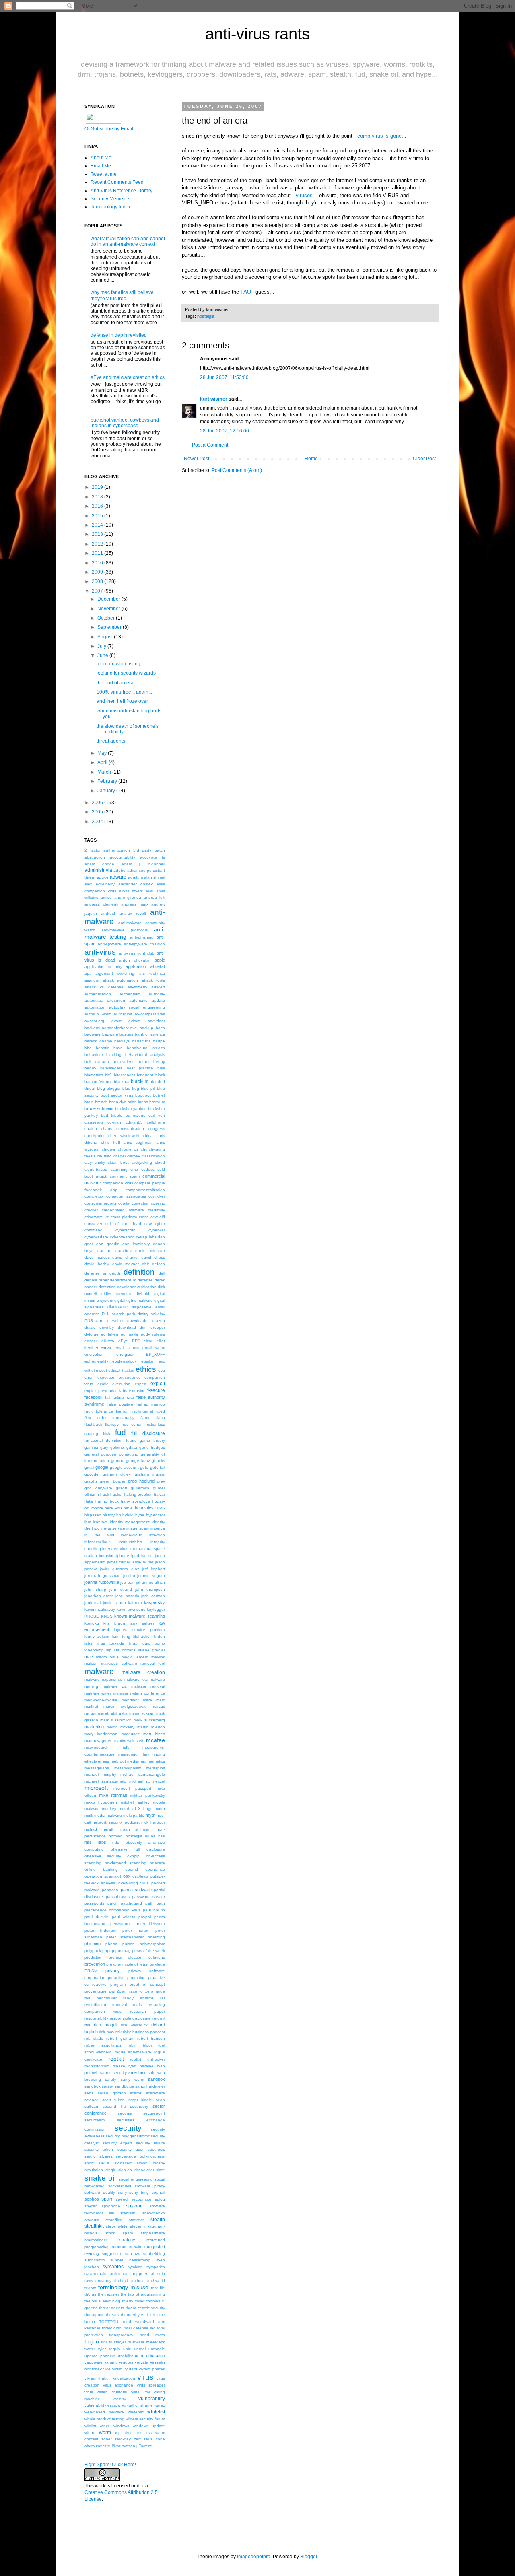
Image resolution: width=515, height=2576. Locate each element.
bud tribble (112, 1115)
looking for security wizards (126, 673)
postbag (123, 1951)
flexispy (112, 1424)
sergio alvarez (99, 2156)
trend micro (152, 2335)
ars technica (152, 973)
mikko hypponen (101, 1802)
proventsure (96, 1991)
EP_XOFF (156, 1354)
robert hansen (151, 2038)
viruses (304, 195)
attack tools (153, 980)
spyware (135, 2206)
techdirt (138, 2281)
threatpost (94, 2315)
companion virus (118, 1183)
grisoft (122, 1488)
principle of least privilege (141, 1964)
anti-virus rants (257, 34)
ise (150, 1556)
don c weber (110, 1321)
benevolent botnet (131, 1061)
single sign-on (119, 2170)
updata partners (100, 2356)
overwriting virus (134, 1883)
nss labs (95, 1842)
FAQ (246, 292)
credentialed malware (123, 1210)
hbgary (159, 1501)
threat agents (111, 741)
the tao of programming (143, 2294)
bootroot (143, 1095)
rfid (87, 2025)
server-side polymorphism (140, 2156)
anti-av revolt (133, 913)
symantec (113, 2267)
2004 (97, 822)
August (105, 637)
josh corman (153, 1596)
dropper (158, 1327)
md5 (126, 1747)
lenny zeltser (97, 1636)
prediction (94, 1957)
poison (129, 1944)
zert (137, 2439)
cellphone (156, 1122)
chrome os (128, 1149)
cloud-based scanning (106, 1169)
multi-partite (134, 1815)
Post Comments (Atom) (237, 470)
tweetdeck (156, 2342)
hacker (116, 1494)
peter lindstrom (100, 1930)
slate (161, 2170)
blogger (114, 1088)
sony (122, 2192)
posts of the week (148, 1951)
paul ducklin (97, 1917)
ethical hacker (121, 1370)
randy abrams (138, 1998)
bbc (88, 1048)
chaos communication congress (133, 1129)
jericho (129, 1576)
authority (157, 994)
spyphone (111, 2206)
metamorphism (128, 1768)
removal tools (127, 2005)
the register (108, 2294)
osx (127, 1876)
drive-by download (118, 1327)
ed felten (110, 1334)
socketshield (120, 2186)
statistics (137, 2220)
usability (125, 2356)
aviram (134, 1021)
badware (93, 1034)
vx (124, 2405)
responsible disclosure (131, 2018)
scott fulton (114, 2100)
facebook (94, 1397)
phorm (111, 1944)
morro (160, 1809)
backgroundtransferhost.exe (111, 1028)
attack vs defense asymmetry (116, 987)
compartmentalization (145, 1190)
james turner (119, 1562)
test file (158, 2288)
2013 (97, 534)
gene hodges (152, 1447)
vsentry (119, 2399)
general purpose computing (111, 1454)
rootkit (116, 2059)
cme (134, 1169)
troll (104, 2342)
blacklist (140, 1081)
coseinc (158, 1203)
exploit (158, 1384)
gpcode (92, 1474)
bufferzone (136, 1115)
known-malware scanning (140, 1616)
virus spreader (151, 2385)
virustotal (119, 2392)
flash (161, 1418)
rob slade (94, 2038)
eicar (148, 1341)
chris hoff (111, 1142)
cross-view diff (152, 1217)
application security (103, 967)
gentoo (118, 1461)
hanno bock (107, 1501)
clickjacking (142, 1162)
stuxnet (119, 2247)
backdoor (156, 1021)
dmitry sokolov (151, 1314)
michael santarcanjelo (105, 1781)
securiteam (95, 2120)
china (148, 1136)
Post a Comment (210, 445)
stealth (158, 2220)
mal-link (158, 1657)
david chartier (126, 1257)
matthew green (99, 1741)
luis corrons (125, 1650)
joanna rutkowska (102, 1582)
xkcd (129, 2433)
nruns (150, 1836)
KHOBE (92, 1616)
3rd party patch (149, 850)
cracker (91, 1210)
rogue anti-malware (133, 2052)
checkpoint (95, 1136)
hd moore (94, 1508)
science (92, 2100)
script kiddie (140, 2100)
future (131, 1440)
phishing (93, 1944)
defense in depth (102, 1273)
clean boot (118, 1162)
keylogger (156, 1609)
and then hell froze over (122, 701)
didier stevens (116, 1294)
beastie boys (109, 1048)
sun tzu (133, 2254)
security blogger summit (128, 2136)
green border (112, 1481)
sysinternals (95, 2274)
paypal (145, 1917)
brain (89, 1102)
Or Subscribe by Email (109, 129)
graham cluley (117, 1474)
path (149, 1903)
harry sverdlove (135, 1501)
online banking (101, 1869)
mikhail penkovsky (147, 1795)
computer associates (126, 1196)
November (109, 609)
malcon (91, 1663)
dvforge (92, 1334)
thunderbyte (132, 2315)
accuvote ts (152, 857)
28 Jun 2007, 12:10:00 (225, 431)
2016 (97, 506)
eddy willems (153, 1334)
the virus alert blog (102, 2301)
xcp (117, 2433)
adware (118, 877)
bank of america (150, 1034)
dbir (145, 1264)
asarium (92, 980)
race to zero (141, 1991)
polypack (93, 1951)
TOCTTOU (109, 2322)
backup (146, 1028)
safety (111, 2079)
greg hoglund (141, 1481)
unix (127, 2349)
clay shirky (95, 1162)
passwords (94, 1903)
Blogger (309, 2557)
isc (144, 1556)
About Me (101, 158)
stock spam (119, 2233)
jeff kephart (153, 1569)
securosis (156, 2149)
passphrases (118, 1897)
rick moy (106, 2032)
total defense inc (139, 2328)
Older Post (424, 459)
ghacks (158, 1461)
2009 (97, 572)
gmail (89, 1467)
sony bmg (139, 2192)
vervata (142, 2362)
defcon (159, 1264)
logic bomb (153, 1643)
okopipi (134, 1856)
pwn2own (118, 1991)
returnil (159, 2018)
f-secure (156, 1390)
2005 (97, 812)
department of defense (131, 1280)
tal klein (157, 2274)
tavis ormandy (98, 2281)
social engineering (136, 2179)
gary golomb (112, 1447)
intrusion (107, 1556)
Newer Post (197, 459)
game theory (152, 1440)
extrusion (137, 1391)
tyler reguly (109, 2349)
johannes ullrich (150, 1582)
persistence (121, 1924)
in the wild (99, 1535)
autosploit (123, 1014)
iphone (123, 1556)
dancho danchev (114, 1251)
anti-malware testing (125, 933)
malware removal (148, 1686)
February (107, 781)
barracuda (141, 1041)
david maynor (126, 1264)
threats (112, 2315)
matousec (131, 1734)
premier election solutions (137, 1957)
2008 (97, 581)
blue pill (148, 1088)
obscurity (134, 1842)
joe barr (127, 1582)
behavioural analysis (145, 1055)
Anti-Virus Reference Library (122, 191)
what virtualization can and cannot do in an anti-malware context (128, 241)
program (118, 1984)
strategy (127, 2240)
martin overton (151, 1727)
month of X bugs (136, 1809)
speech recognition (134, 2199)
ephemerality (96, 1361)
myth (150, 1815)
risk (118, 2032)
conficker (157, 1196)
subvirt (135, 2247)
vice (107, 2369)
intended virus (115, 1549)
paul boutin (154, 1910)
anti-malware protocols (125, 930)
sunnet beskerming (130, 2260)
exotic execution (114, 1384)
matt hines (154, 1734)
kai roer (135, 1603)
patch (113, 1903)
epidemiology (125, 1361)
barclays (122, 1041)
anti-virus (100, 952)
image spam (138, 1528)
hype (140, 1515)
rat (163, 1998)
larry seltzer (142, 1623)
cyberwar (157, 1230)
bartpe (159, 1041)
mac (89, 1657)
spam (107, 2199)
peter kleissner (150, 1924)
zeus (148, 2439)
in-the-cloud (132, 1535)
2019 (97, 487)
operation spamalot (103, 1876)
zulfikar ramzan (121, 2446)
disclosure (117, 1307)
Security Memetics (110, 199)
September (109, 627)
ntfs (116, 1842)
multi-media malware (103, 1815)
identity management (130, 1522)
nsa (162, 1836)
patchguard (131, 1903)
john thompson (150, 1589)
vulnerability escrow (102, 2405)
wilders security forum (145, 2419)
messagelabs (97, 1768)
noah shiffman (136, 1829)
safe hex (137, 2072)
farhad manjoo (151, 1404)
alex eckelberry (100, 884)
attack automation (121, 980)
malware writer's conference (139, 1693)
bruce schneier (99, 1108)
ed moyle (130, 1334)
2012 (97, 544)
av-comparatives (150, 1014)
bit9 (108, 1075)
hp (119, 1515)
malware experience (103, 1679)
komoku (92, 1623)
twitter (90, 2349)
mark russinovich (116, 1720)
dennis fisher (97, 1280)
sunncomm (95, 2260)
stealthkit (94, 2226)
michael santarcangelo (143, 1774)
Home (311, 459)
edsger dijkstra (99, 1341)
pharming (156, 1937)
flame (145, 1418)
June (103, 655)
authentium (130, 994)
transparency (121, 2335)
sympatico (156, 2267)
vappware (94, 2362)
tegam (90, 2288)
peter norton (136, 1930)
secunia (125, 2113)
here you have (119, 1508)
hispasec (93, 1515)
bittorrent (145, 1075)
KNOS (107, 1616)
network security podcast (116, 1822)
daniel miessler (150, 1251)
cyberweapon (122, 1237)
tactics (114, 2274)
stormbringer (96, 2240)
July (102, 646)
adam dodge (99, 864)
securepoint (154, 2113)
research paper (147, 2011)
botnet (159, 1095)
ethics (146, 1369)
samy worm (132, 2079)
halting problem (138, 1494)
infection (157, 1535)
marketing (94, 1727)
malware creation (143, 1672)
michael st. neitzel (147, 1781)
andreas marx (135, 904)
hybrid (128, 1515)
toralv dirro (112, 2328)
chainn (91, 1129)
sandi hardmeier (150, 2086)
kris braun (114, 1623)
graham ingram (150, 1474)
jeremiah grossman (103, 1576)
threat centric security (145, 2308)
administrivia (98, 870)
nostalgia (206, 316)
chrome (109, 1149)
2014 (97, 525)
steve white (117, 2226)
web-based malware (104, 2412)
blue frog (131, 1088)
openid (132, 1869)
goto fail (158, 1467)
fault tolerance (99, 1411)
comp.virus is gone (379, 136)
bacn (160, 1028)
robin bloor (140, 2045)
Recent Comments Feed (117, 182)
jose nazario (127, 1596)
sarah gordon (112, 2093)
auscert (158, 987)
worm (105, 2432)
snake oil (100, 2178)
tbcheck (122, 2281)
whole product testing (104, 2419)
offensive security (103, 1856)
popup (108, 1951)
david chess (153, 1257)
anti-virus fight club (137, 953)
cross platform (124, 1217)
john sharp (95, 1589)
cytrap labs (146, 1237)
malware (99, 1671)
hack (105, 1494)
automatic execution (105, 1000)
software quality (100, 2192)
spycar (91, 2206)
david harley (97, 1264)
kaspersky (154, 1602)
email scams (127, 1348)
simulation (94, 2170)
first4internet (142, 1411)
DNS (89, 1321)
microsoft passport (132, 1788)
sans (89, 2093)
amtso (106, 897)
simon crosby (151, 2163)
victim (117, 2369)
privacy (113, 1971)
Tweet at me (104, 174)
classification (153, 1156)
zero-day (123, 2439)
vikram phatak (152, 2369)
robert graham (120, 2038)
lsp (109, 1650)
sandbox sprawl (99, 2086)
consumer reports (101, 1203)
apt (88, 973)
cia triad (104, 1156)
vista (135, 2392)
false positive (121, 1404)
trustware (136, 2342)
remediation (95, 2005)
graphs (91, 1481)
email (106, 1347)
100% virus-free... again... (124, 692)
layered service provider (139, 1630)
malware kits (136, 1679)
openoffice (155, 1869)
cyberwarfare (96, 1237)
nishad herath (100, 1829)
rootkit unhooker (147, 2059)
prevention (95, 1964)
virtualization (124, 2378)
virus (145, 2377)
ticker (150, 2315)
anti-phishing (142, 937)
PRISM (91, 1971)
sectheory (139, 2106)
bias (161, 1068)
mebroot (118, 1761)
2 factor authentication (107, 850)
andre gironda (128, 897)
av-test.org (94, 1021)
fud (121, 1432)
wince (105, 2426)
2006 (97, 803)
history (109, 1515)
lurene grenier (151, 1650)
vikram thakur (97, 2378)
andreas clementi (101, 904)
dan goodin (108, 1244)
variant (110, 2362)
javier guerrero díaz (119, 1569)
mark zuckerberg (149, 1720)
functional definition (104, 1440)
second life (114, 2106)
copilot (124, 1203)
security (128, 2128)
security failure (151, 2143)
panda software (136, 1890)
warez (160, 2405)
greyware (104, 1488)
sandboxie (124, 2086)
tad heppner (135, 2274)
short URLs (97, 2163)
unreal (140, 2349)
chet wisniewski (124, 1136)
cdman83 (134, 1122)
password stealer (148, 1897)
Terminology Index (111, 207)
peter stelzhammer (125, 1937)
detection (107, 1287)
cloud (160, 1162)
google (102, 1467)
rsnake (119, 2066)
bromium (157, 1102)
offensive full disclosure (138, 1849)
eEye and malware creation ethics (128, 377)
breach (101, 1102)
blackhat (122, 1082)
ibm (88, 1522)
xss (139, 2433)
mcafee (156, 1740)
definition (139, 1272)
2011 (97, 553)
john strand (121, 1589)
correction (141, 1203)
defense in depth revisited (119, 335)
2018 (97, 497)
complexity (94, 1196)
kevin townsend (131, 1609)
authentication (98, 994)
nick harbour (153, 1822)
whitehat (136, 2412)
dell (162, 1273)
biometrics (94, 1075)
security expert (117, 2143)
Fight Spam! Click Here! (110, 2465)
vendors (126, 2362)
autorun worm (98, 1014)
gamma (91, 1447)
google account (124, 1467)
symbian (135, 2267)
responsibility (96, 2018)
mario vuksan (142, 1713)
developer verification (137, 1287)
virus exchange (118, 2385)
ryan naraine (141, 2066)
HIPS (160, 1508)
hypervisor (156, 1515)
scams (136, 2093)
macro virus (107, 1657)
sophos (92, 2199)
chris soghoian (138, 1142)
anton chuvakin (135, 960)
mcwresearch (97, 1747)
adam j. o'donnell (143, 864)
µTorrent (144, 2446)
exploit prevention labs (106, 1391)
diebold (142, 1294)
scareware (156, 2093)
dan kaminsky (136, 1244)
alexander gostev (136, 884)
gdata (132, 1447)
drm (143, 1327)
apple (160, 960)
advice (103, 877)
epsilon (148, 1361)
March (104, 772)
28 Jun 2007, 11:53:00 (224, 377)
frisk (107, 1434)
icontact (100, 1522)
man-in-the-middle (101, 1700)
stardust (92, 2220)
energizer (125, 1354)
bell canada (97, 1061)
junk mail (93, 1603)
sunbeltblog (154, 2254)
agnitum (135, 877)
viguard (130, 2369)
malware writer (98, 1693)
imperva (158, 1528)
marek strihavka (112, 1713)
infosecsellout (97, 1542)
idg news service (110, 1528)
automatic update (147, 1000)
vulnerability (152, 2399)
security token (99, 2149)
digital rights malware (134, 1300)
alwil (149, 891)
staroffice (114, 2220)
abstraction (95, 857)
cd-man (114, 1122)
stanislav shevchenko (143, 2213)
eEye (123, 1341)
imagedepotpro (254, 2557)
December (109, 599)
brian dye (118, 1102)
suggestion (112, 2254)
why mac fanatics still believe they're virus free (122, 295)
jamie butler (142, 1562)
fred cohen (132, 1424)
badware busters (118, 1034)
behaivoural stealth (146, 1048)
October (106, 618)
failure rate (123, 1397)
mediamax (137, 1761)
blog (101, 1088)
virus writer (96, 2392)
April (102, 762)
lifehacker (142, 1636)
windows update (149, 2426)
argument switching (115, 973)
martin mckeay (121, 1727)
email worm (154, 1348)
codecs (148, 1169)
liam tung (122, 1636)
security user (131, 2149)
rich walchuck (134, 2025)
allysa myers (131, 891)
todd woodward (138, 2322)
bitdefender (125, 1075)
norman (116, 1836)
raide (160, 1991)
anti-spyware (109, 944)
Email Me (101, 166)
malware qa (115, 1686)
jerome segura (151, 1576)
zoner (101, 2446)
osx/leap (140, 1876)
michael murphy (100, 1774)
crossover (93, 1224)
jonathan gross (99, 1596)
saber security (113, 2073)
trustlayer (117, 2342)
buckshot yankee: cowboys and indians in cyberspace (125, 423)
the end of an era (115, 683)
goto (144, 1467)
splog (160, 2199)
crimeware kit (97, 1217)
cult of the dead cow (129, 1224)
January (106, 791)
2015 (97, 516)
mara (147, 1700)
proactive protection (127, 1978)
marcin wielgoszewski (125, 1706)
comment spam (125, 1176)
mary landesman (101, 1734)
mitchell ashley (135, 1802)
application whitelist (145, 966)
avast (116, 1021)
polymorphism (152, 1944)
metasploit (156, 1768)
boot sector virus (117, 1095)
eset (103, 1370)
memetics (156, 1761)
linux (133, 1643)
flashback (93, 1424)
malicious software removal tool (133, 1663)
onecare (157, 1863)
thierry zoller (133, 2301)
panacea (110, 1890)
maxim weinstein (130, 1741)
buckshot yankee (131, 1109)
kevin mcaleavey (100, 1609)
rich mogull (105, 2025)
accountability (123, 857)
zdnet (107, 2439)
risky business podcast (144, 2032)
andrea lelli (154, 897)
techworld (156, 2281)
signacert (123, 2163)
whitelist (156, 2412)
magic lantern (135, 1657)
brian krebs (138, 1102)
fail (108, 1397)
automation (95, 1007)
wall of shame (140, 2405)
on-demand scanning (125, 1863)
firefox (122, 1411)
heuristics (144, 1508)
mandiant (130, 1700)
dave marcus (97, 1257)
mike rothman (113, 1795)
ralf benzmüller (101, 1998)
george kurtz (138, 1461)
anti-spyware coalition (144, 944)
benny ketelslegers (103, 1068)
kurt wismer (214, 399)
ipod (135, 1556)
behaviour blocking (103, 1055)
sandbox (157, 2079)
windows (121, 2426)
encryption (94, 1354)
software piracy (150, 2186)
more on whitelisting (118, 664)
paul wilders (124, 1917)
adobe (119, 870)
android (108, 913)
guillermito (140, 1488)
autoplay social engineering (137, 1007)
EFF (136, 1341)
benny (159, 1061)
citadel (119, 1156)
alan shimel (154, 877)
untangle (157, 2349)
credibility (157, 1210)
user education (150, 2356)
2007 (97, 591)
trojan (92, 2341)
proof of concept (147, 1984)
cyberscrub (126, 1230)
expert (141, 1384)
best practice (140, 1068)
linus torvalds (110, 1643)
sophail (158, 2192)
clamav (134, 1156)
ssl (111, 2213)
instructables (130, 1542)
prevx (111, 1964)
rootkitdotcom (97, 2066)
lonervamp (94, 1650)
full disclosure (148, 1433)
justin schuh (114, 1603)
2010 (97, 563)
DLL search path (118, 1314)
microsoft (96, 1788)
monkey (109, 1809)
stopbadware (153, 2233)
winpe (90, 2433)
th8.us (90, 2294)
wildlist (90, 2426)
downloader (138, 1321)
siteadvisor (144, 2170)
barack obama (98, 1041)
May (102, 753)
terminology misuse (123, 2287)
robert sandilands (103, 2045)
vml (147, 2392)
